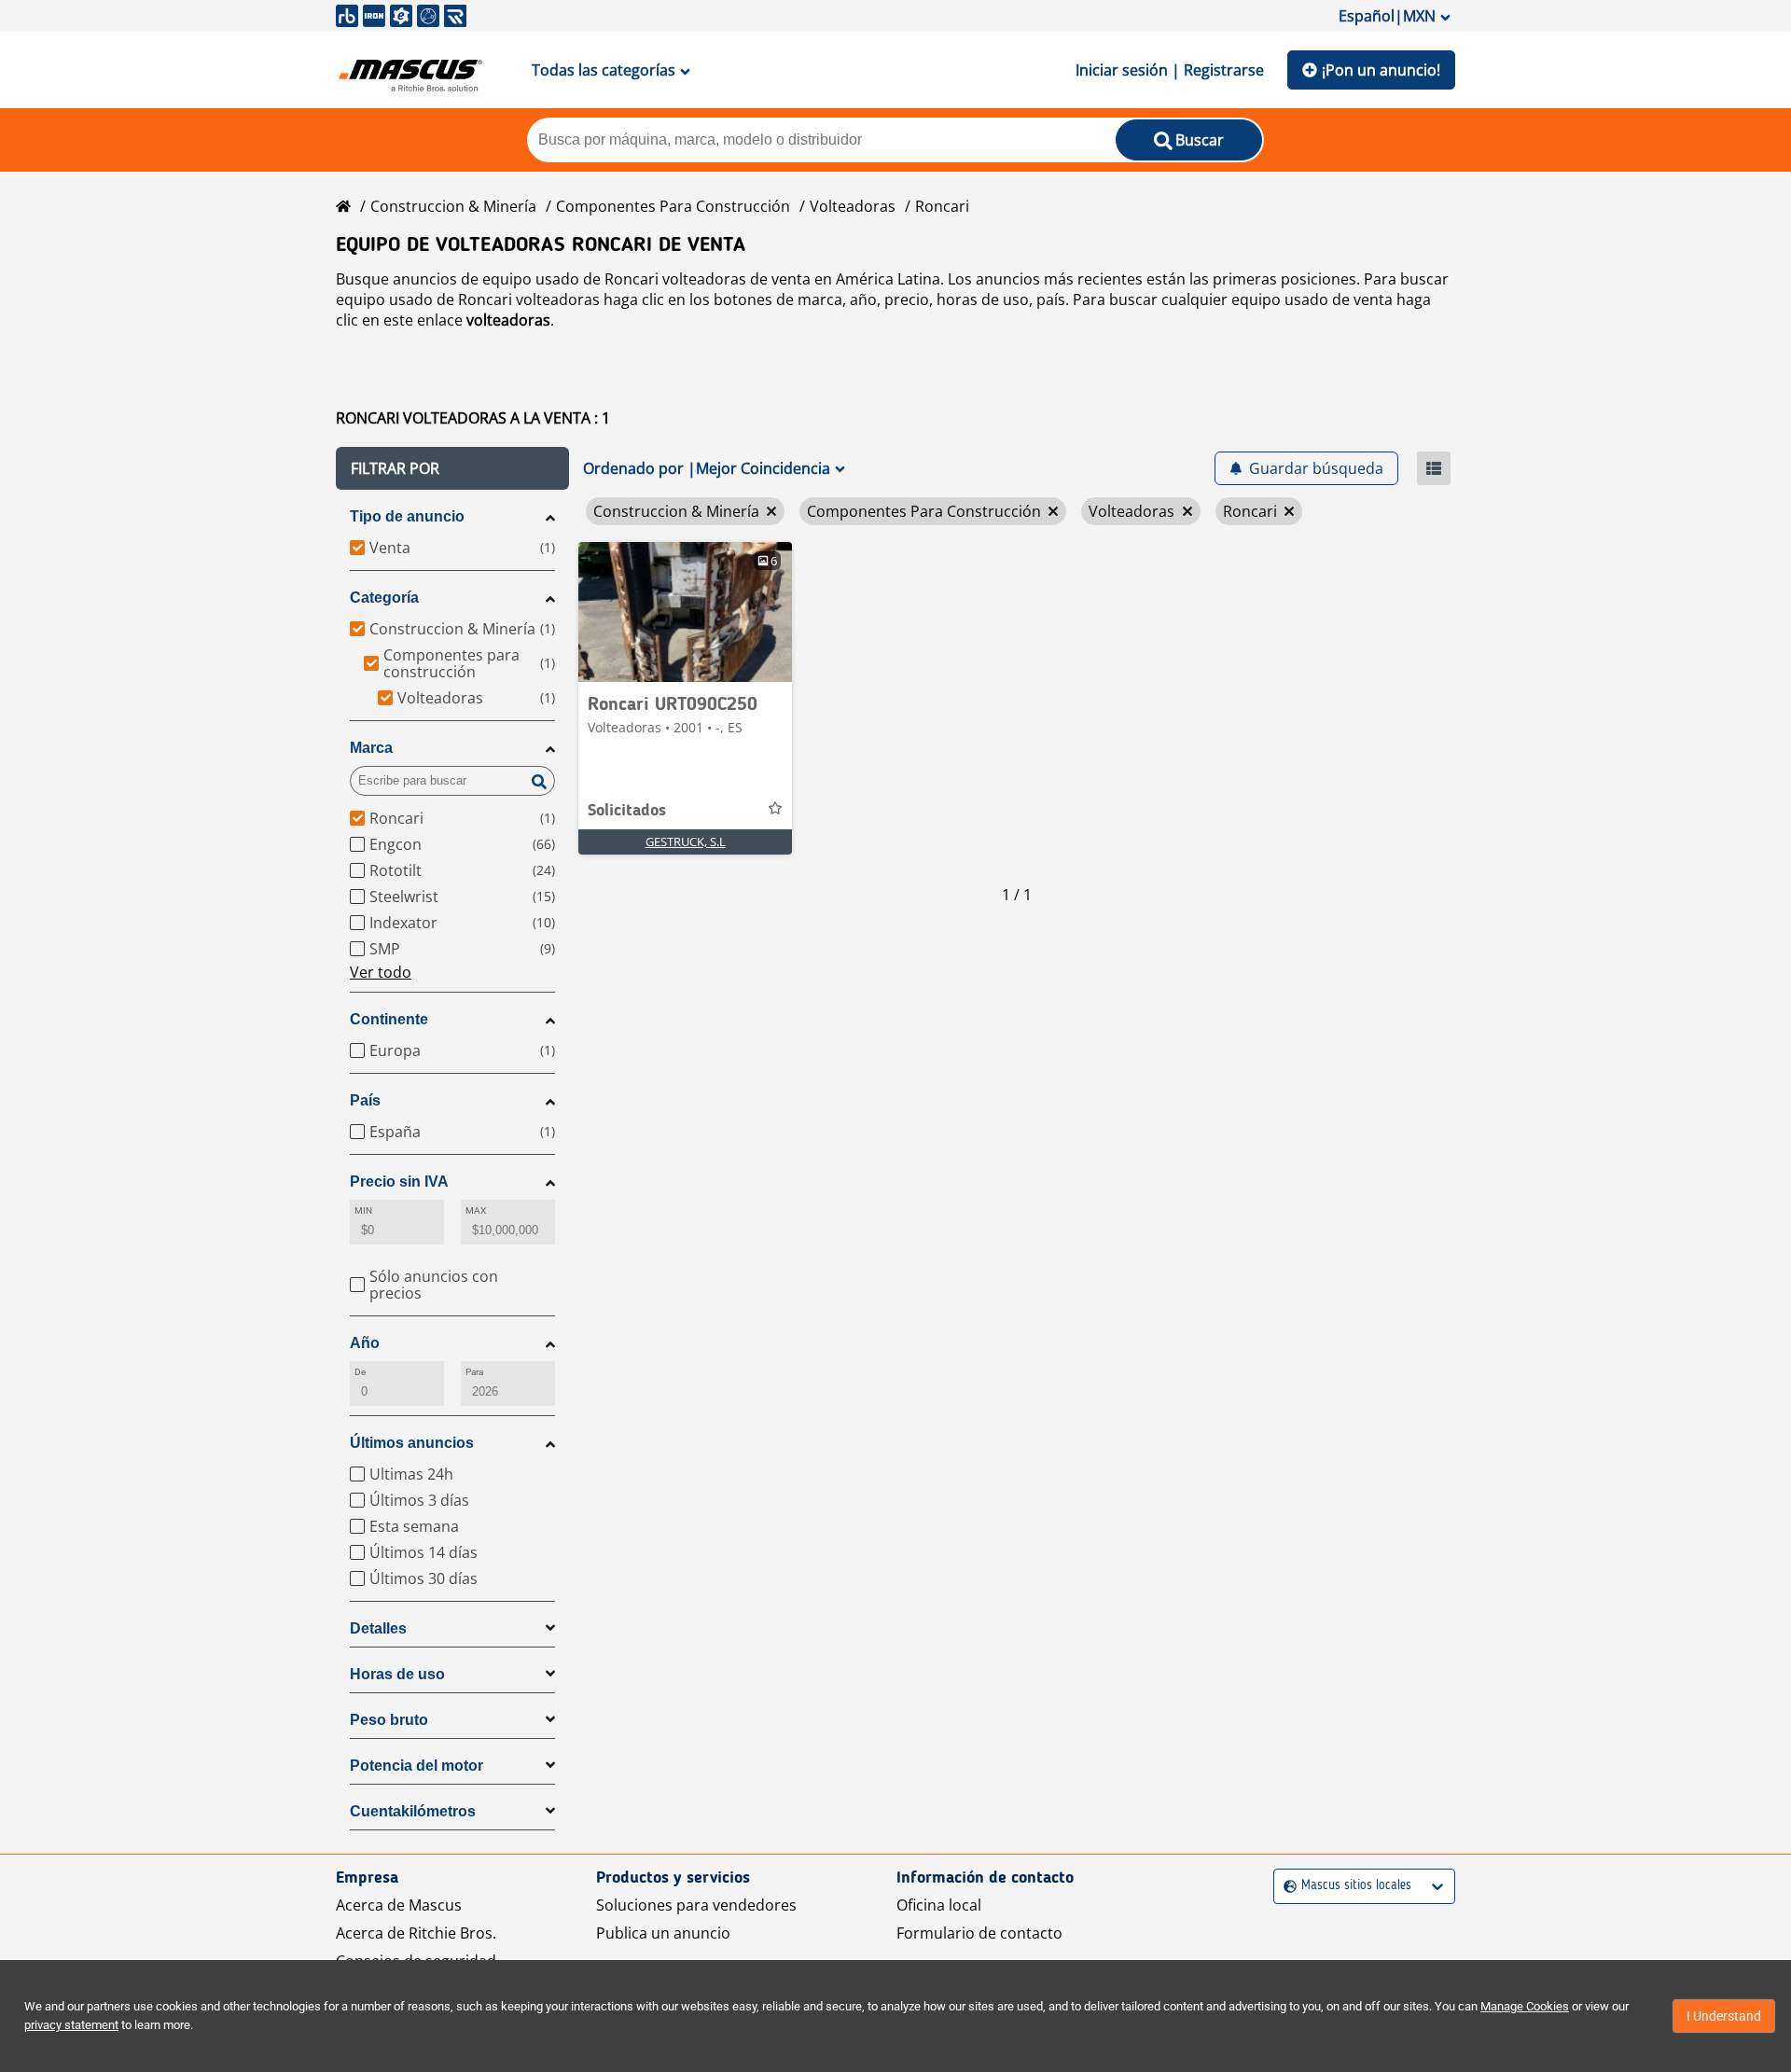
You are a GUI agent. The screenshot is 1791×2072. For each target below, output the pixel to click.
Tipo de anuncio (407, 516)
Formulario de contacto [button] (979, 1933)
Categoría (384, 598)
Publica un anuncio (663, 1933)
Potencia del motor (417, 1766)
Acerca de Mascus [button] (399, 1905)
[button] (452, 468)
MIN (363, 1210)
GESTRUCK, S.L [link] (686, 841)
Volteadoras (853, 206)
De (360, 1372)
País (365, 1100)
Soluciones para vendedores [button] (696, 1905)
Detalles (378, 1628)
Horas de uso (397, 1674)
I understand (1724, 2016)
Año (365, 1343)
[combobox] (1286, 1886)
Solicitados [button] (627, 811)
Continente (389, 1019)
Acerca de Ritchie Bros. (416, 1933)
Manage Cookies (1525, 2006)
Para (474, 1372)
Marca (371, 748)
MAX (476, 1210)
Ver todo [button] (381, 972)
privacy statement (71, 2025)
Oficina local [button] (939, 1905)
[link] (685, 612)
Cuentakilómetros (413, 1811)
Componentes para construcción (673, 206)
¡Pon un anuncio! (1381, 70)
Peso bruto (389, 1720)
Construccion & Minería (453, 206)
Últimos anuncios (412, 1443)
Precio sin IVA (399, 1182)
